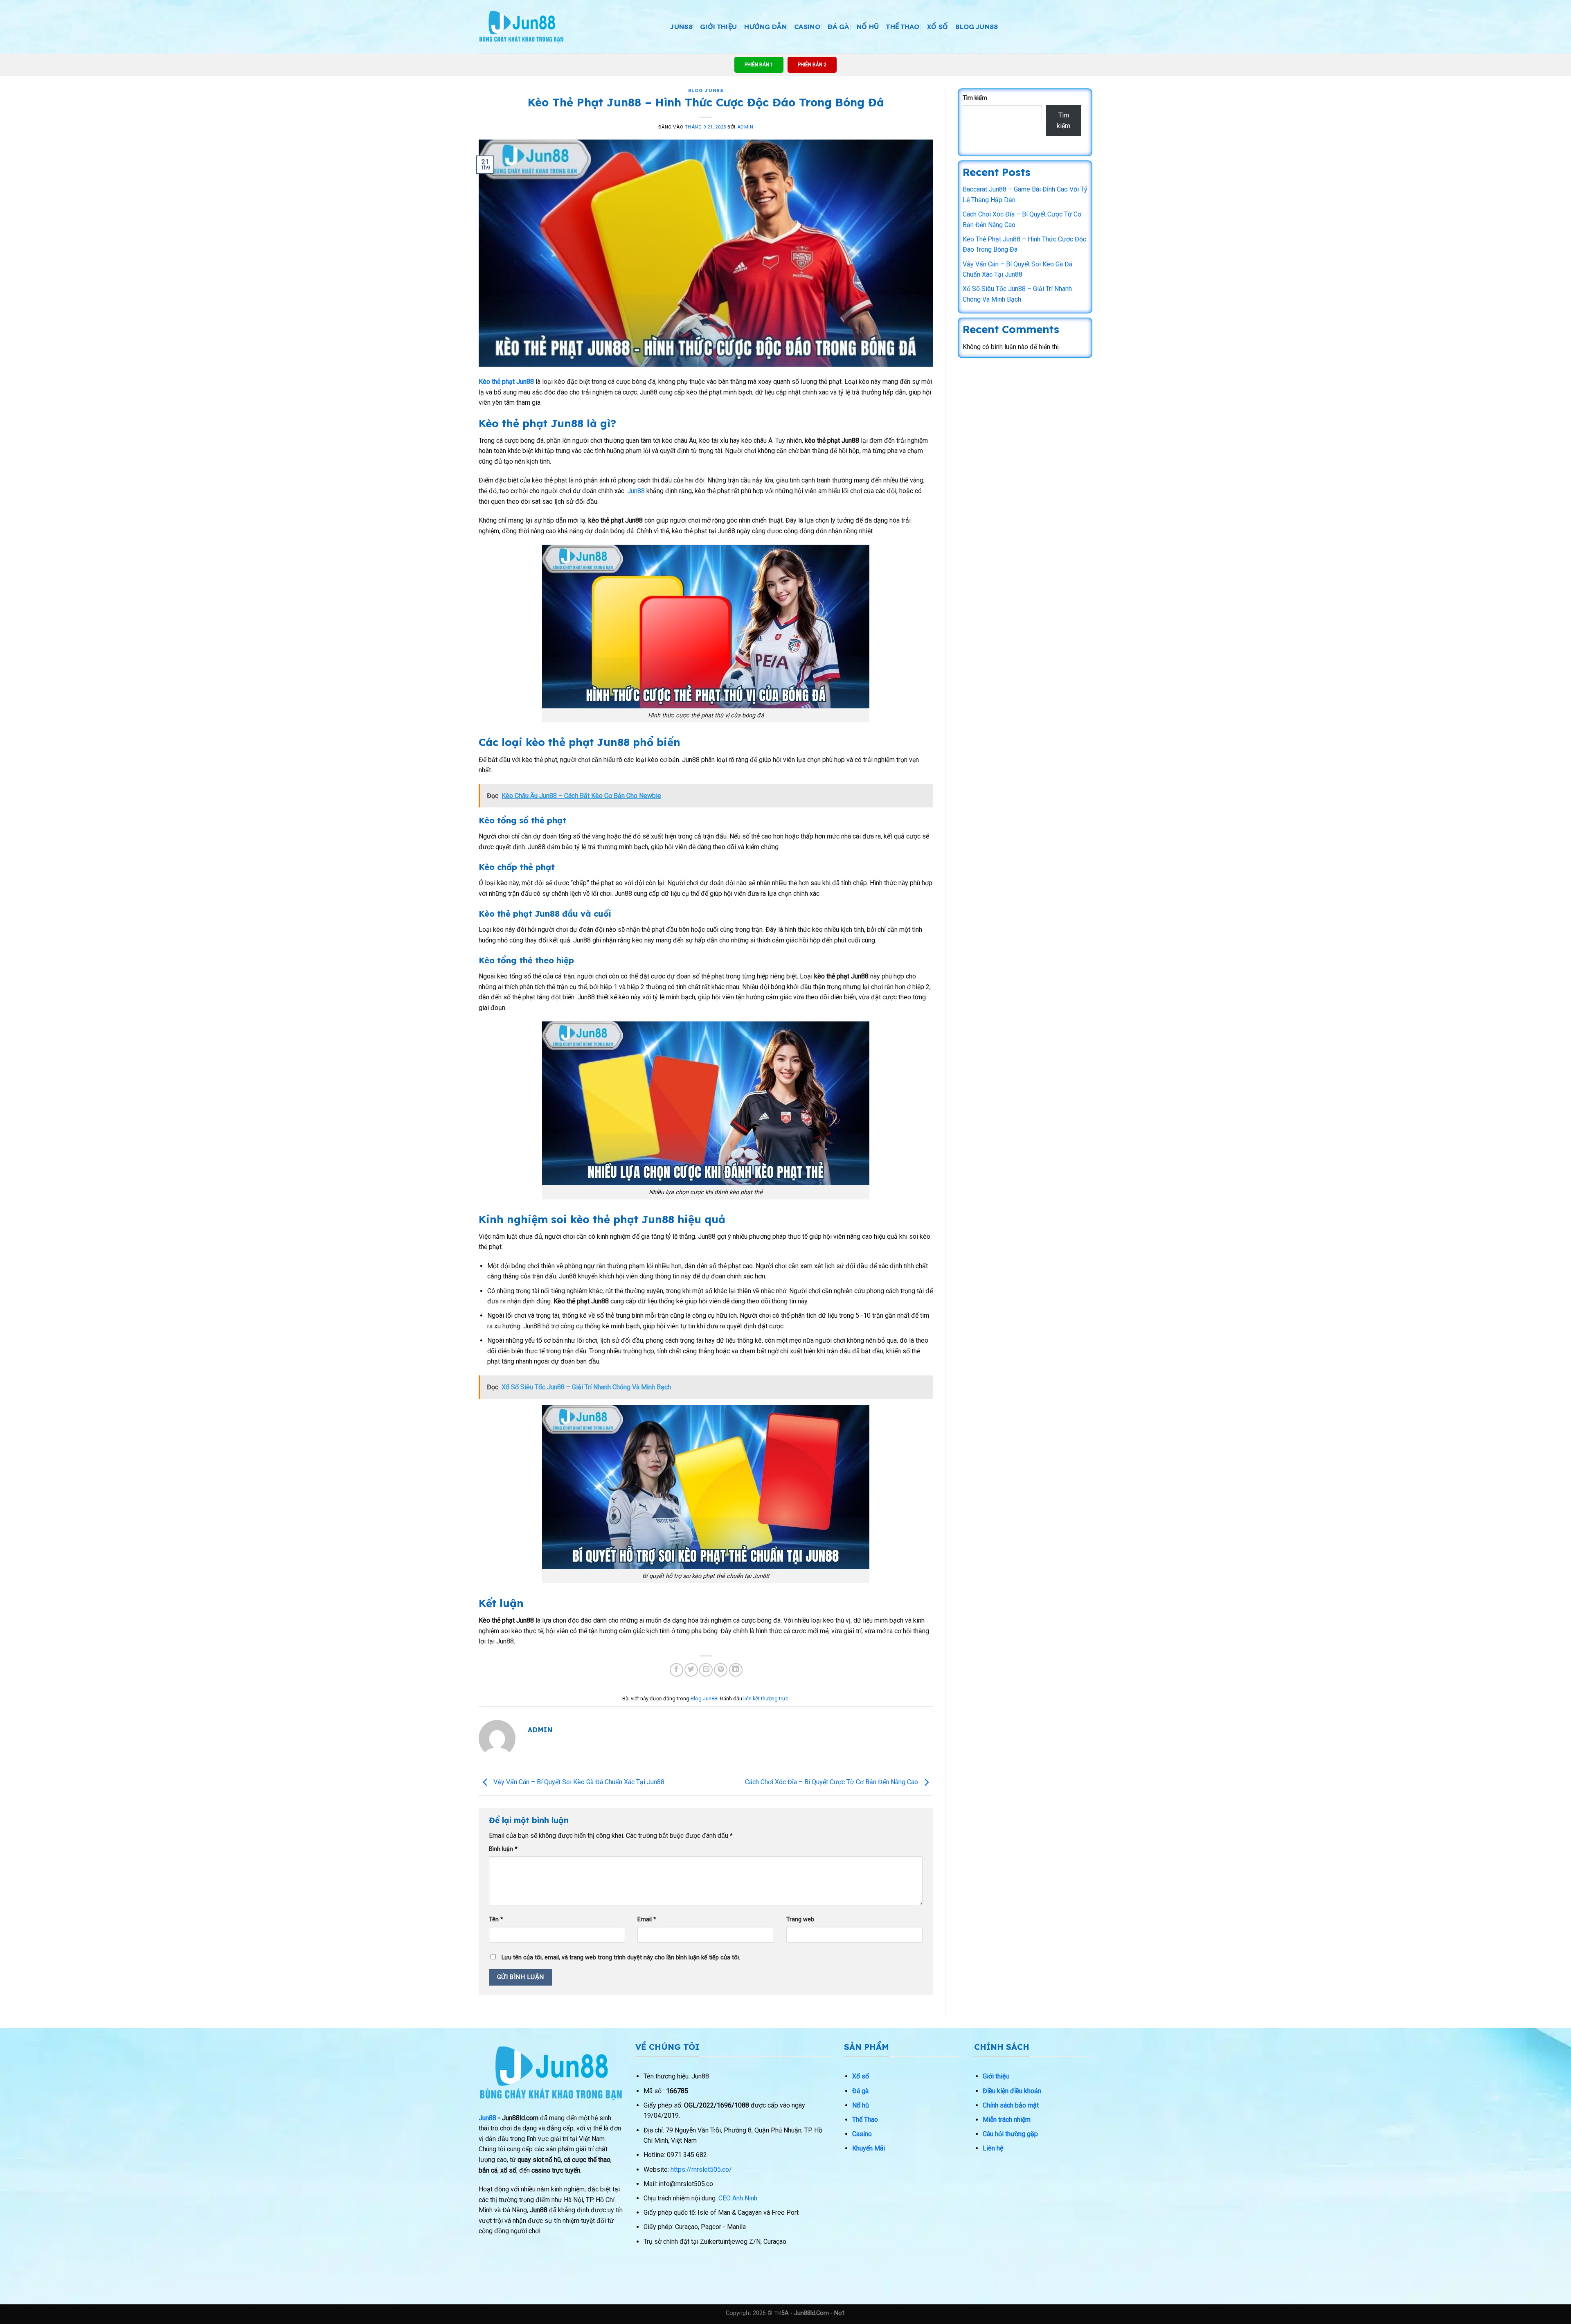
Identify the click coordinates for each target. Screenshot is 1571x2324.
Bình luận (503, 1849)
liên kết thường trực (766, 1698)
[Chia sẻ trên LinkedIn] (736, 1670)
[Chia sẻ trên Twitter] (691, 1670)
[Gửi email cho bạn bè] (706, 1670)
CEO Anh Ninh (738, 2198)
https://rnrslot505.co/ (701, 2170)
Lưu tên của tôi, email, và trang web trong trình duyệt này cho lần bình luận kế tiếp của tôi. (621, 1958)
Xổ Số (938, 27)
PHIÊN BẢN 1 (759, 65)
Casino (807, 27)
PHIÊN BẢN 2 (812, 65)
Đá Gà (838, 27)
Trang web (800, 1919)
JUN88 (682, 27)
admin (745, 127)
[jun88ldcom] (521, 27)
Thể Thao (903, 27)
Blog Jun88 (977, 27)
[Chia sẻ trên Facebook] (676, 1670)
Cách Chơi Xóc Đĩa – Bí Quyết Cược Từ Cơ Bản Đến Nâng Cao (832, 1782)
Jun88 (636, 491)
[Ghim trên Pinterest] (721, 1670)
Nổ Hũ (868, 27)
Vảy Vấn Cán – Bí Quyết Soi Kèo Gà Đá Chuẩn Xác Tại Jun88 (578, 1782)
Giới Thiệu (718, 27)
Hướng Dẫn (765, 27)
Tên (496, 1919)
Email (647, 1919)
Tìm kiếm (975, 98)
